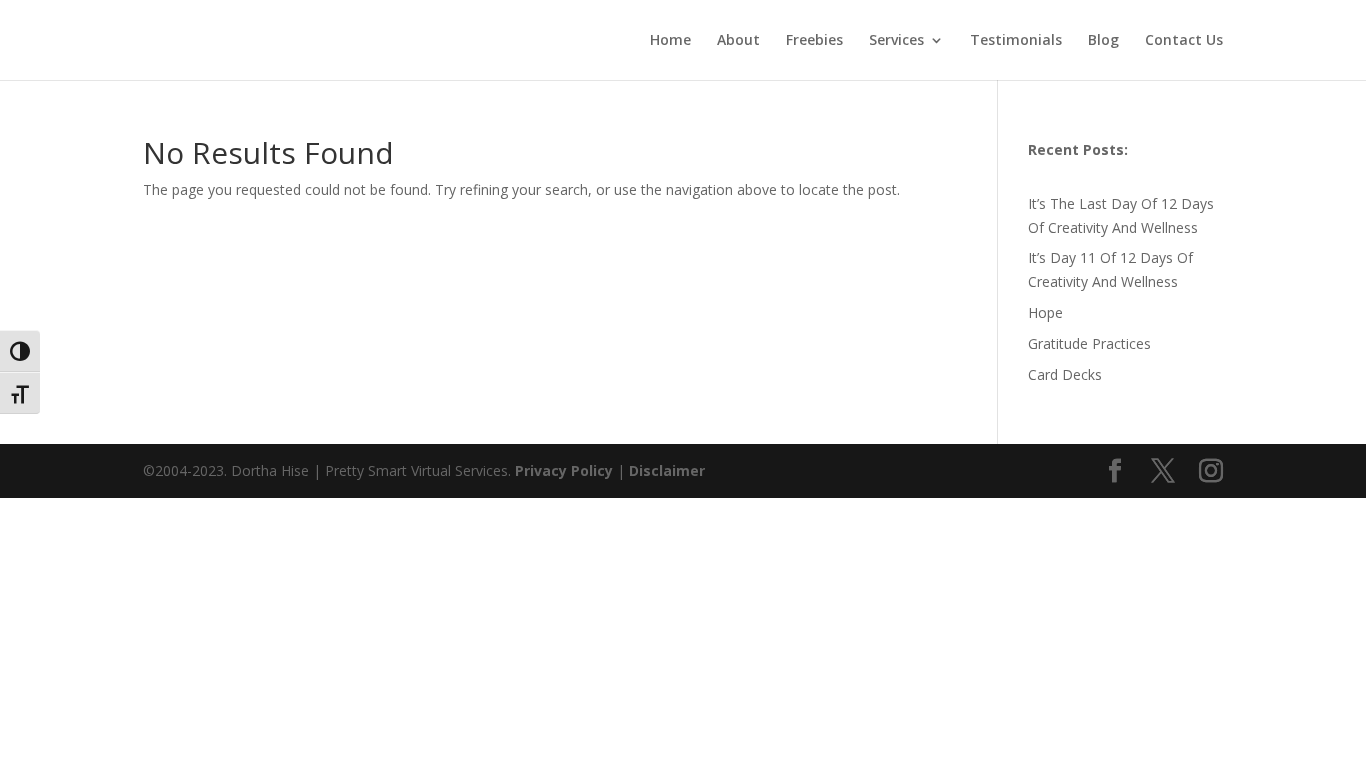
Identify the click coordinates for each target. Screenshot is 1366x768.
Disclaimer (667, 470)
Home (670, 41)
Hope (1045, 312)
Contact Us (1184, 41)
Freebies (814, 41)
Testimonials (1016, 41)
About (738, 41)
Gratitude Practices (1089, 343)
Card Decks (1065, 374)
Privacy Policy (566, 470)
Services (896, 41)
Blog (1103, 41)
